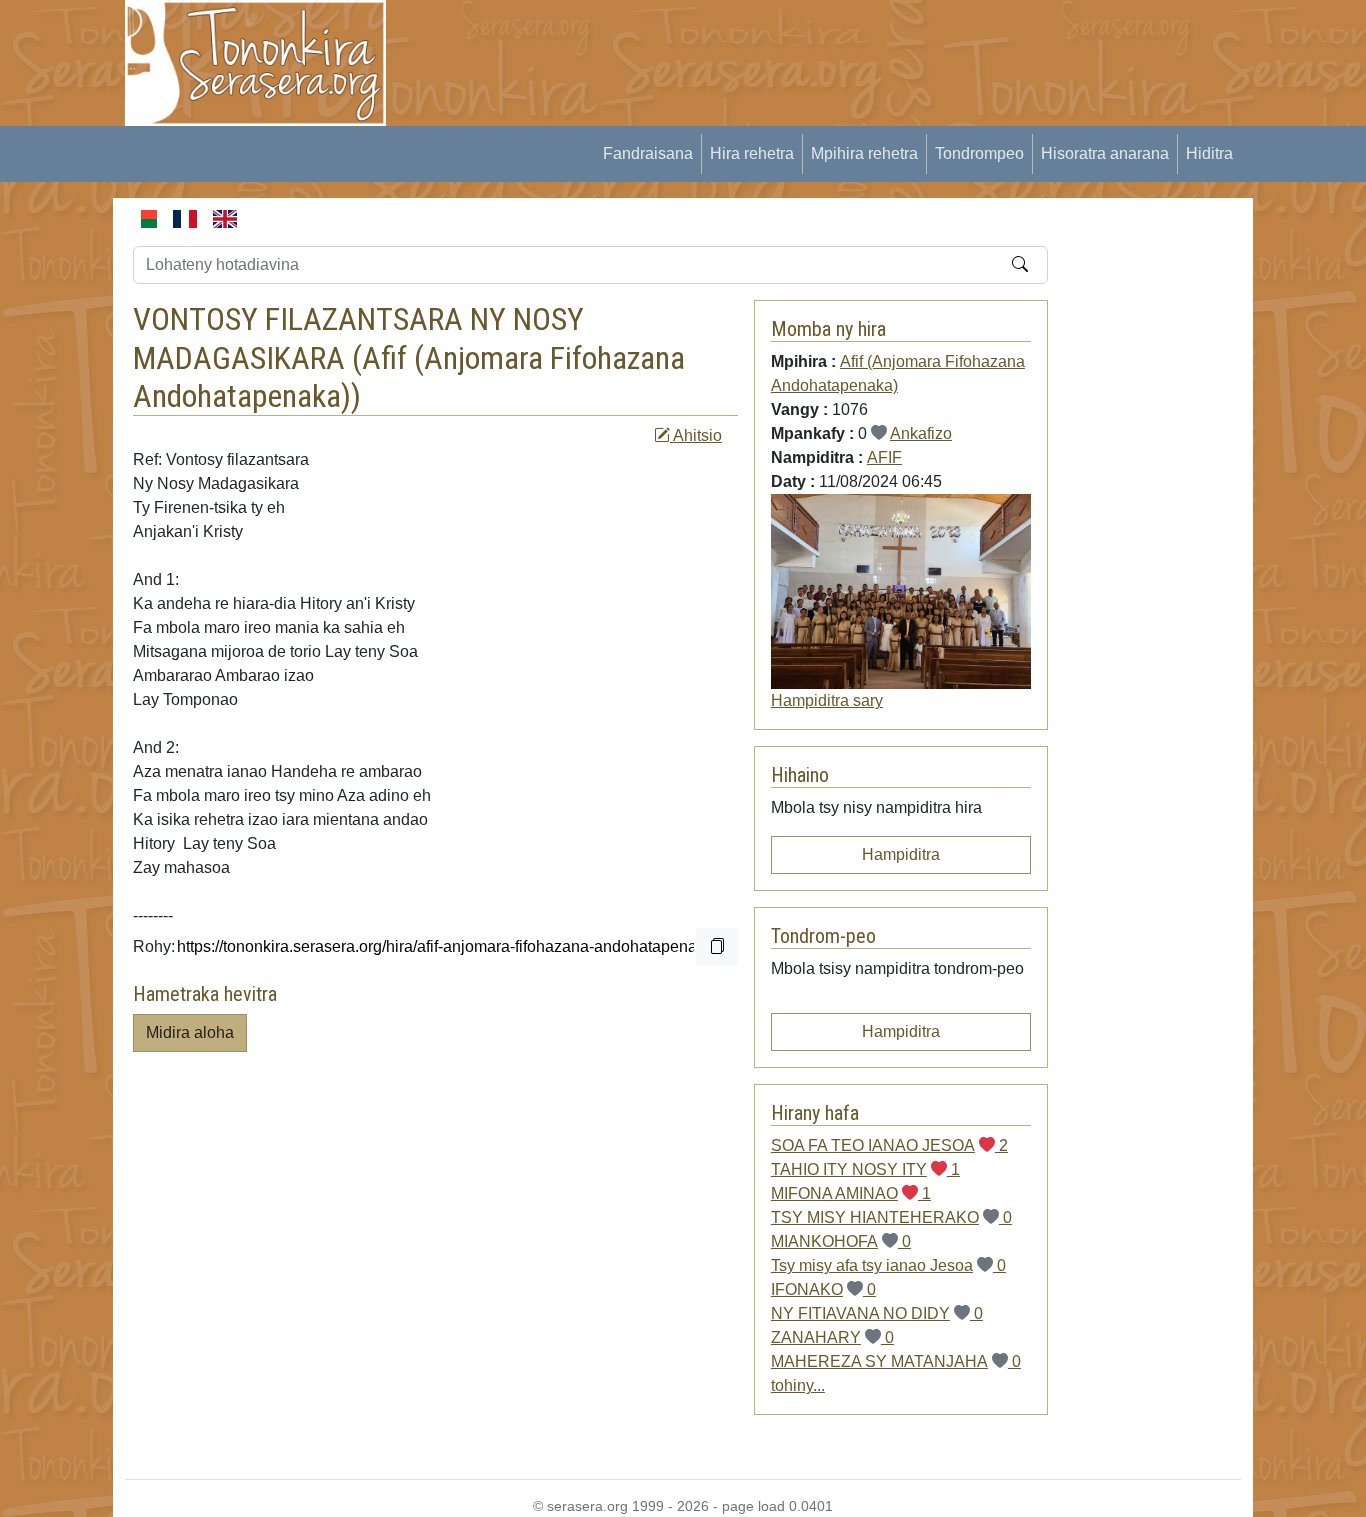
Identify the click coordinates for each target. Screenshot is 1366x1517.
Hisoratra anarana (1105, 153)
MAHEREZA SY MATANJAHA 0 (896, 1361)
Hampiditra (901, 854)
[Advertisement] (774, 45)
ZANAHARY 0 (832, 1337)
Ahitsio (696, 435)
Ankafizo (921, 433)
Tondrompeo (979, 153)
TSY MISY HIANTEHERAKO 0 (891, 1217)
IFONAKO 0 (823, 1289)
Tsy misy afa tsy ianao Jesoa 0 (888, 1265)
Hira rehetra (752, 153)
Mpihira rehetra (864, 153)
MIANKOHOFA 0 (841, 1241)
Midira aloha (190, 1032)
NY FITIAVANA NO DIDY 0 (877, 1313)
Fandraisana (648, 153)
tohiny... (798, 1385)
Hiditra (1209, 153)
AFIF (884, 457)
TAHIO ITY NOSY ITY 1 (865, 1169)
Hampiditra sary (827, 700)
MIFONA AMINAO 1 (851, 1193)
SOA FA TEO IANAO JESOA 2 (889, 1145)
